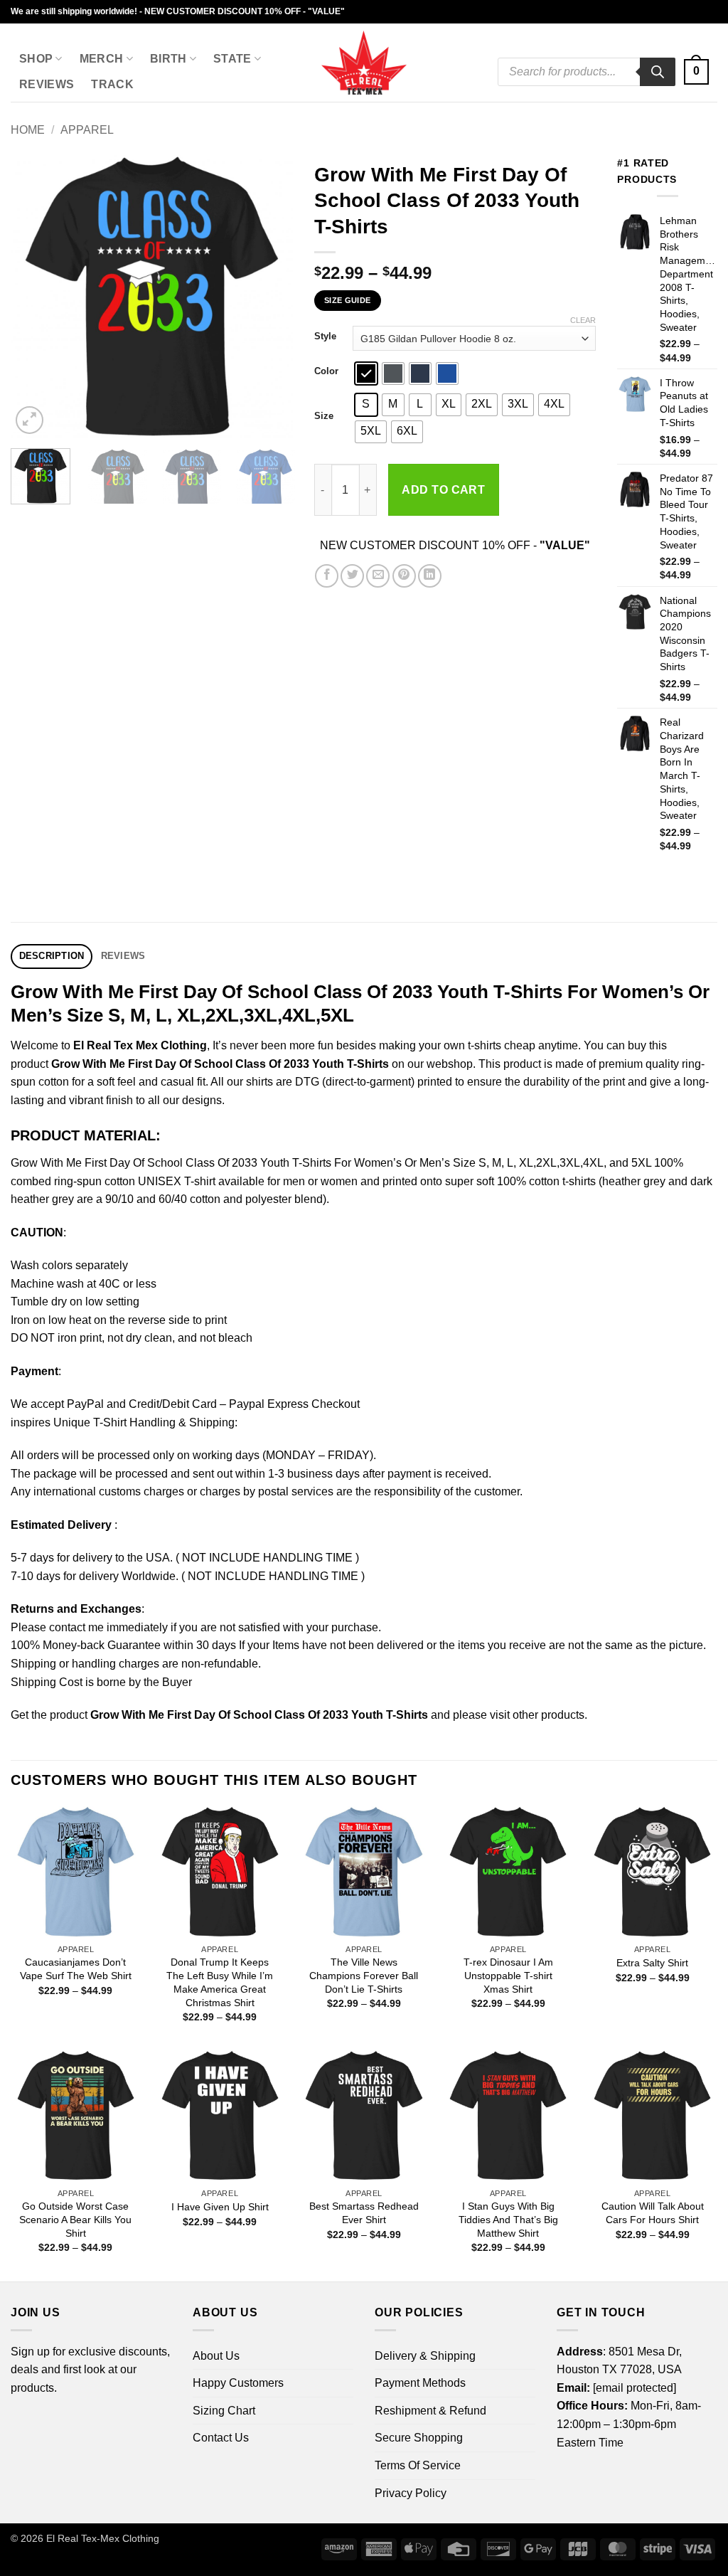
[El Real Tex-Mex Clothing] (364, 63)
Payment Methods (420, 2383)
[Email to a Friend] (378, 576)
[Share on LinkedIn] (430, 576)
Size (324, 416)
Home (28, 130)
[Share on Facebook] (327, 576)
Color (326, 371)
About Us (216, 2356)
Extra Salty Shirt (652, 1963)
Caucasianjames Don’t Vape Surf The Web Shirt (76, 1969)
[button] (696, 72)
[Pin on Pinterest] (404, 576)
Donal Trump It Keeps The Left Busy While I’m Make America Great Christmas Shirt (220, 1982)
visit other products (537, 1715)
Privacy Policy (411, 2493)
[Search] (658, 72)
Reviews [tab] (123, 956)
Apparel (87, 130)
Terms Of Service (418, 2465)
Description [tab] (52, 956)
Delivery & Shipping (425, 2356)
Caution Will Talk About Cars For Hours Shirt (653, 2213)
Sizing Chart (224, 2411)
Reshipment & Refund (430, 2411)
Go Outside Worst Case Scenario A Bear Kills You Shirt (75, 2219)
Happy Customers (238, 2383)
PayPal (85, 1404)
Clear (583, 320)
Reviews (47, 84)
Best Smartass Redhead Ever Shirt (364, 2213)
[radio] (366, 373)
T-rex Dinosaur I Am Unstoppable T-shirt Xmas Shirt (508, 1975)
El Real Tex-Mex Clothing (103, 2538)
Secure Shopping (419, 2438)
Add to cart (443, 490)
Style (325, 336)
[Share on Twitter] (352, 576)
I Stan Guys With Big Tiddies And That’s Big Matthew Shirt (508, 2219)
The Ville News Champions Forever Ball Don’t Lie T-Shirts (364, 1975)
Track (112, 84)
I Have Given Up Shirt (220, 2207)
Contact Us (221, 2438)
